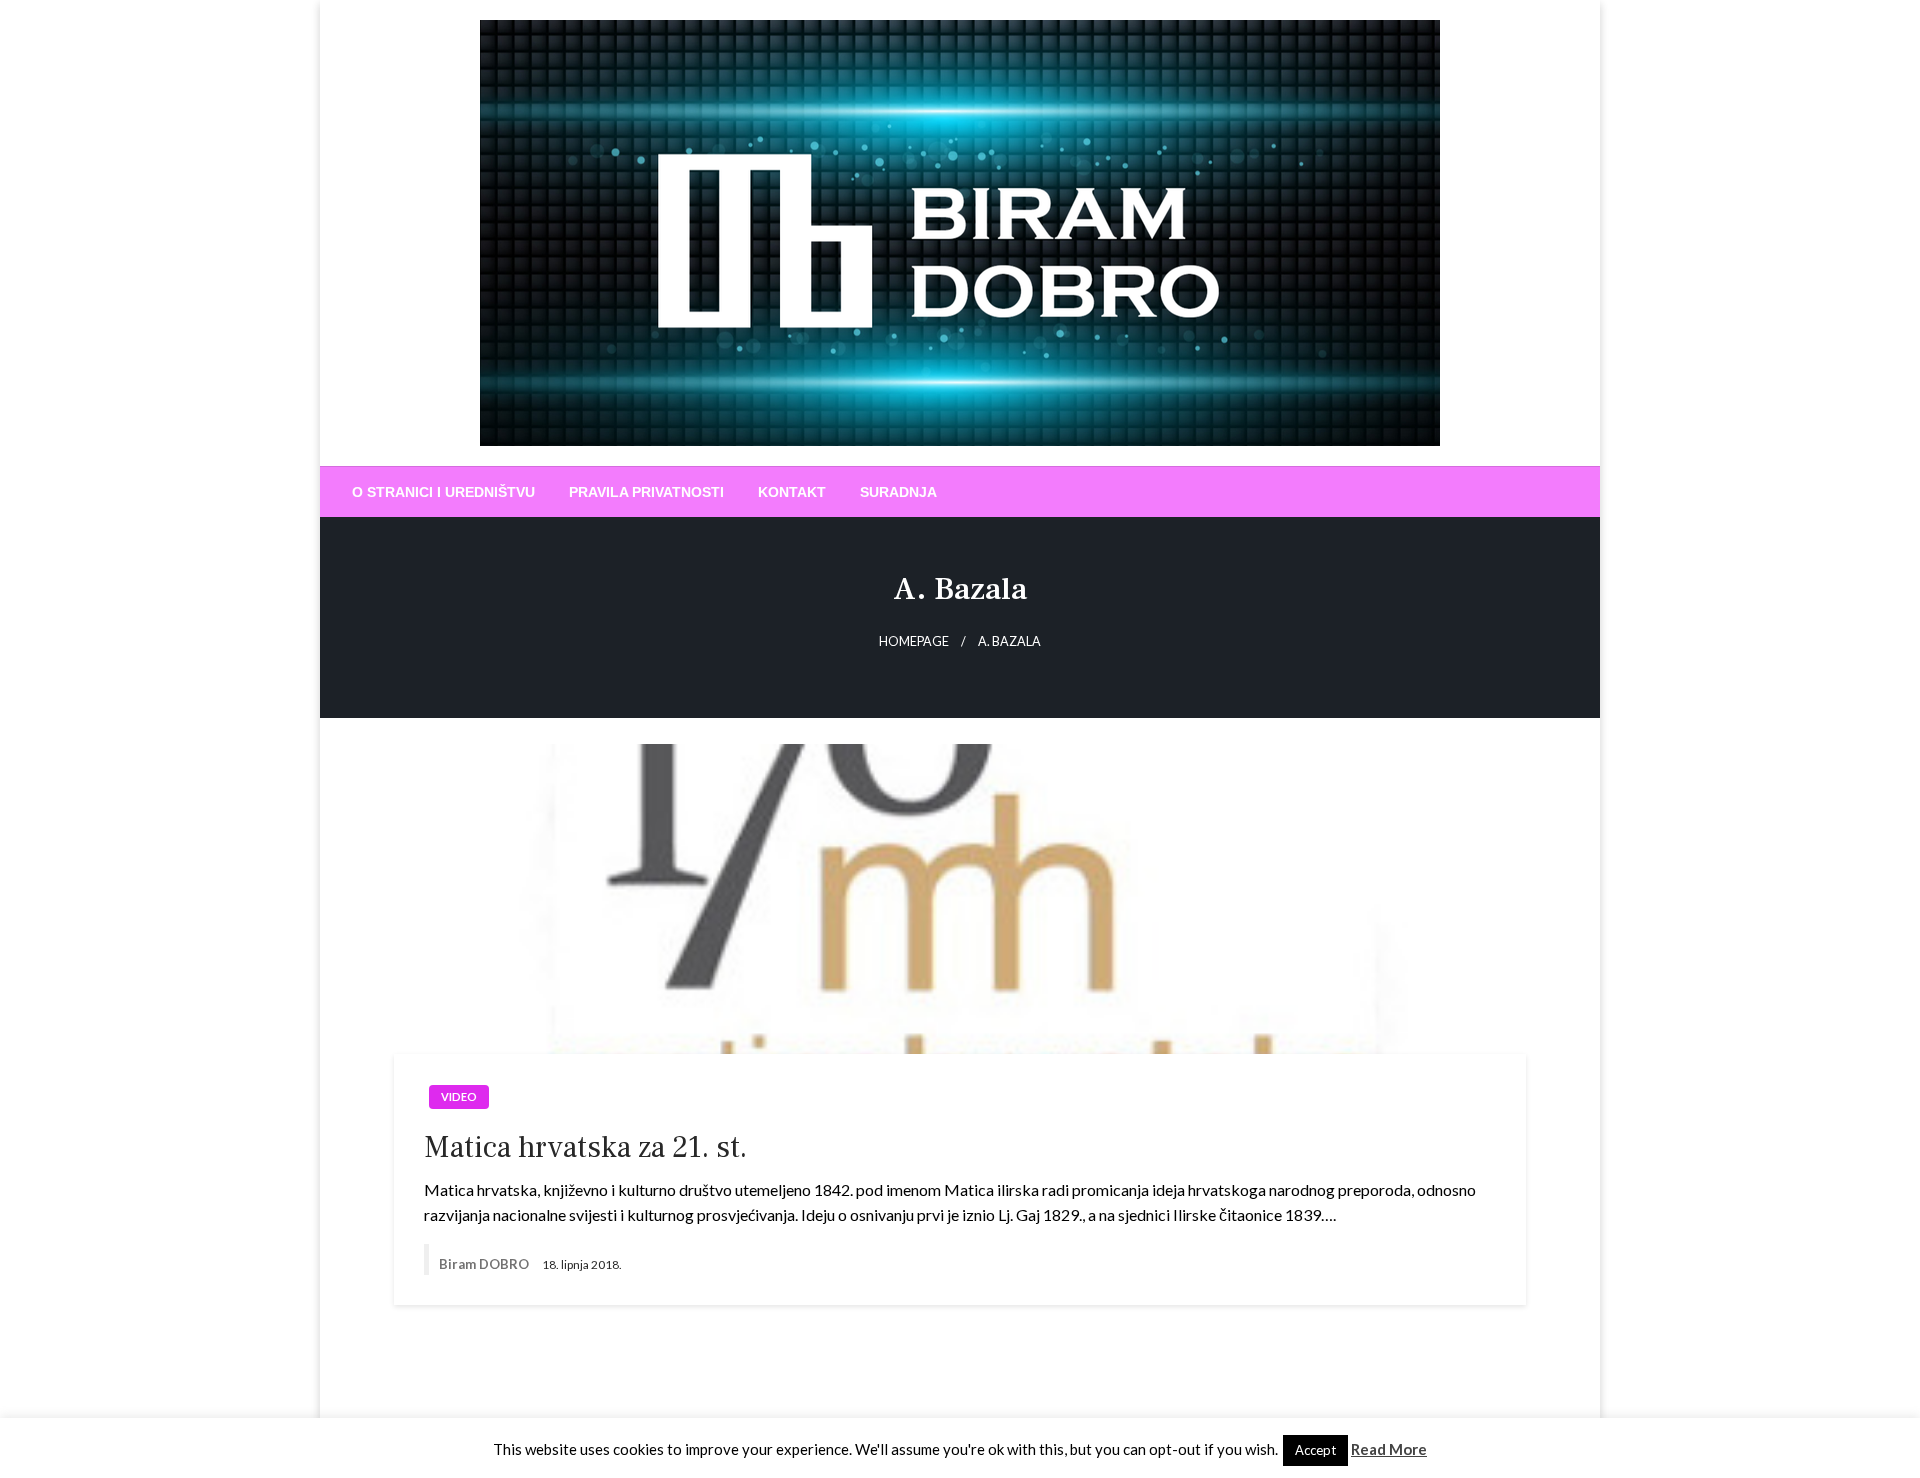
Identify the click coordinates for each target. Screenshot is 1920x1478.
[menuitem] (443, 492)
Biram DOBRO (485, 1264)
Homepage (914, 641)
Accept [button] (1315, 1450)
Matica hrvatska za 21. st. (585, 1147)
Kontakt (792, 492)
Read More (1389, 1449)
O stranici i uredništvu (443, 492)
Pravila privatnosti (646, 492)
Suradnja (898, 492)
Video (459, 1096)
